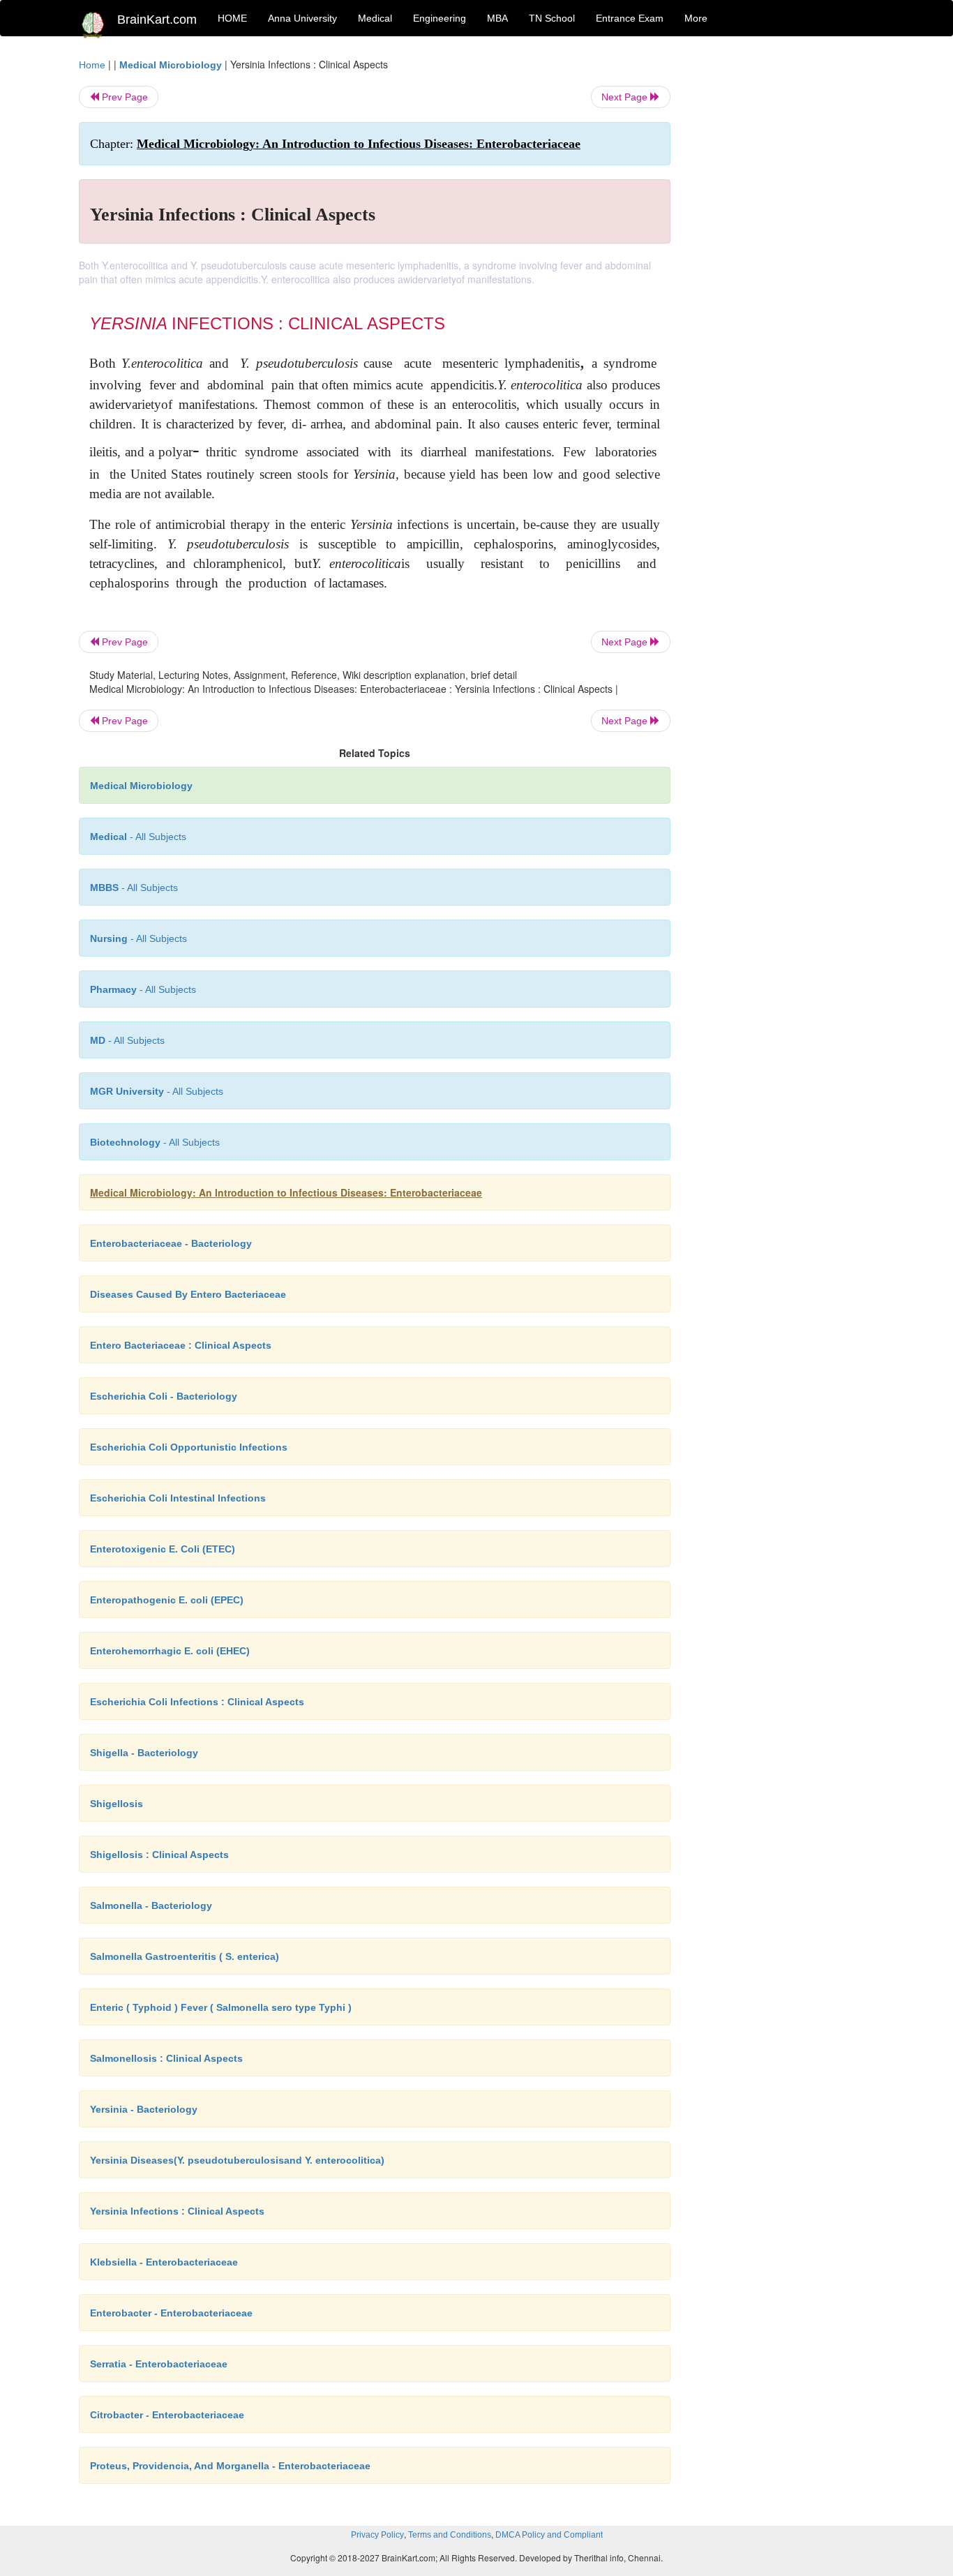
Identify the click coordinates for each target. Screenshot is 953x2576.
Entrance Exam (630, 18)
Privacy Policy (377, 2535)
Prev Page (123, 97)
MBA (497, 18)
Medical (375, 18)
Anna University (302, 18)
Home (92, 65)
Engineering (440, 18)
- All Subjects (138, 837)
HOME (232, 18)
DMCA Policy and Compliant (549, 2535)
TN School (552, 18)
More (696, 18)
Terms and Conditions (450, 2535)
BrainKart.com (157, 20)
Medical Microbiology (171, 65)
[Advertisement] (783, 267)
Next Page (626, 97)
